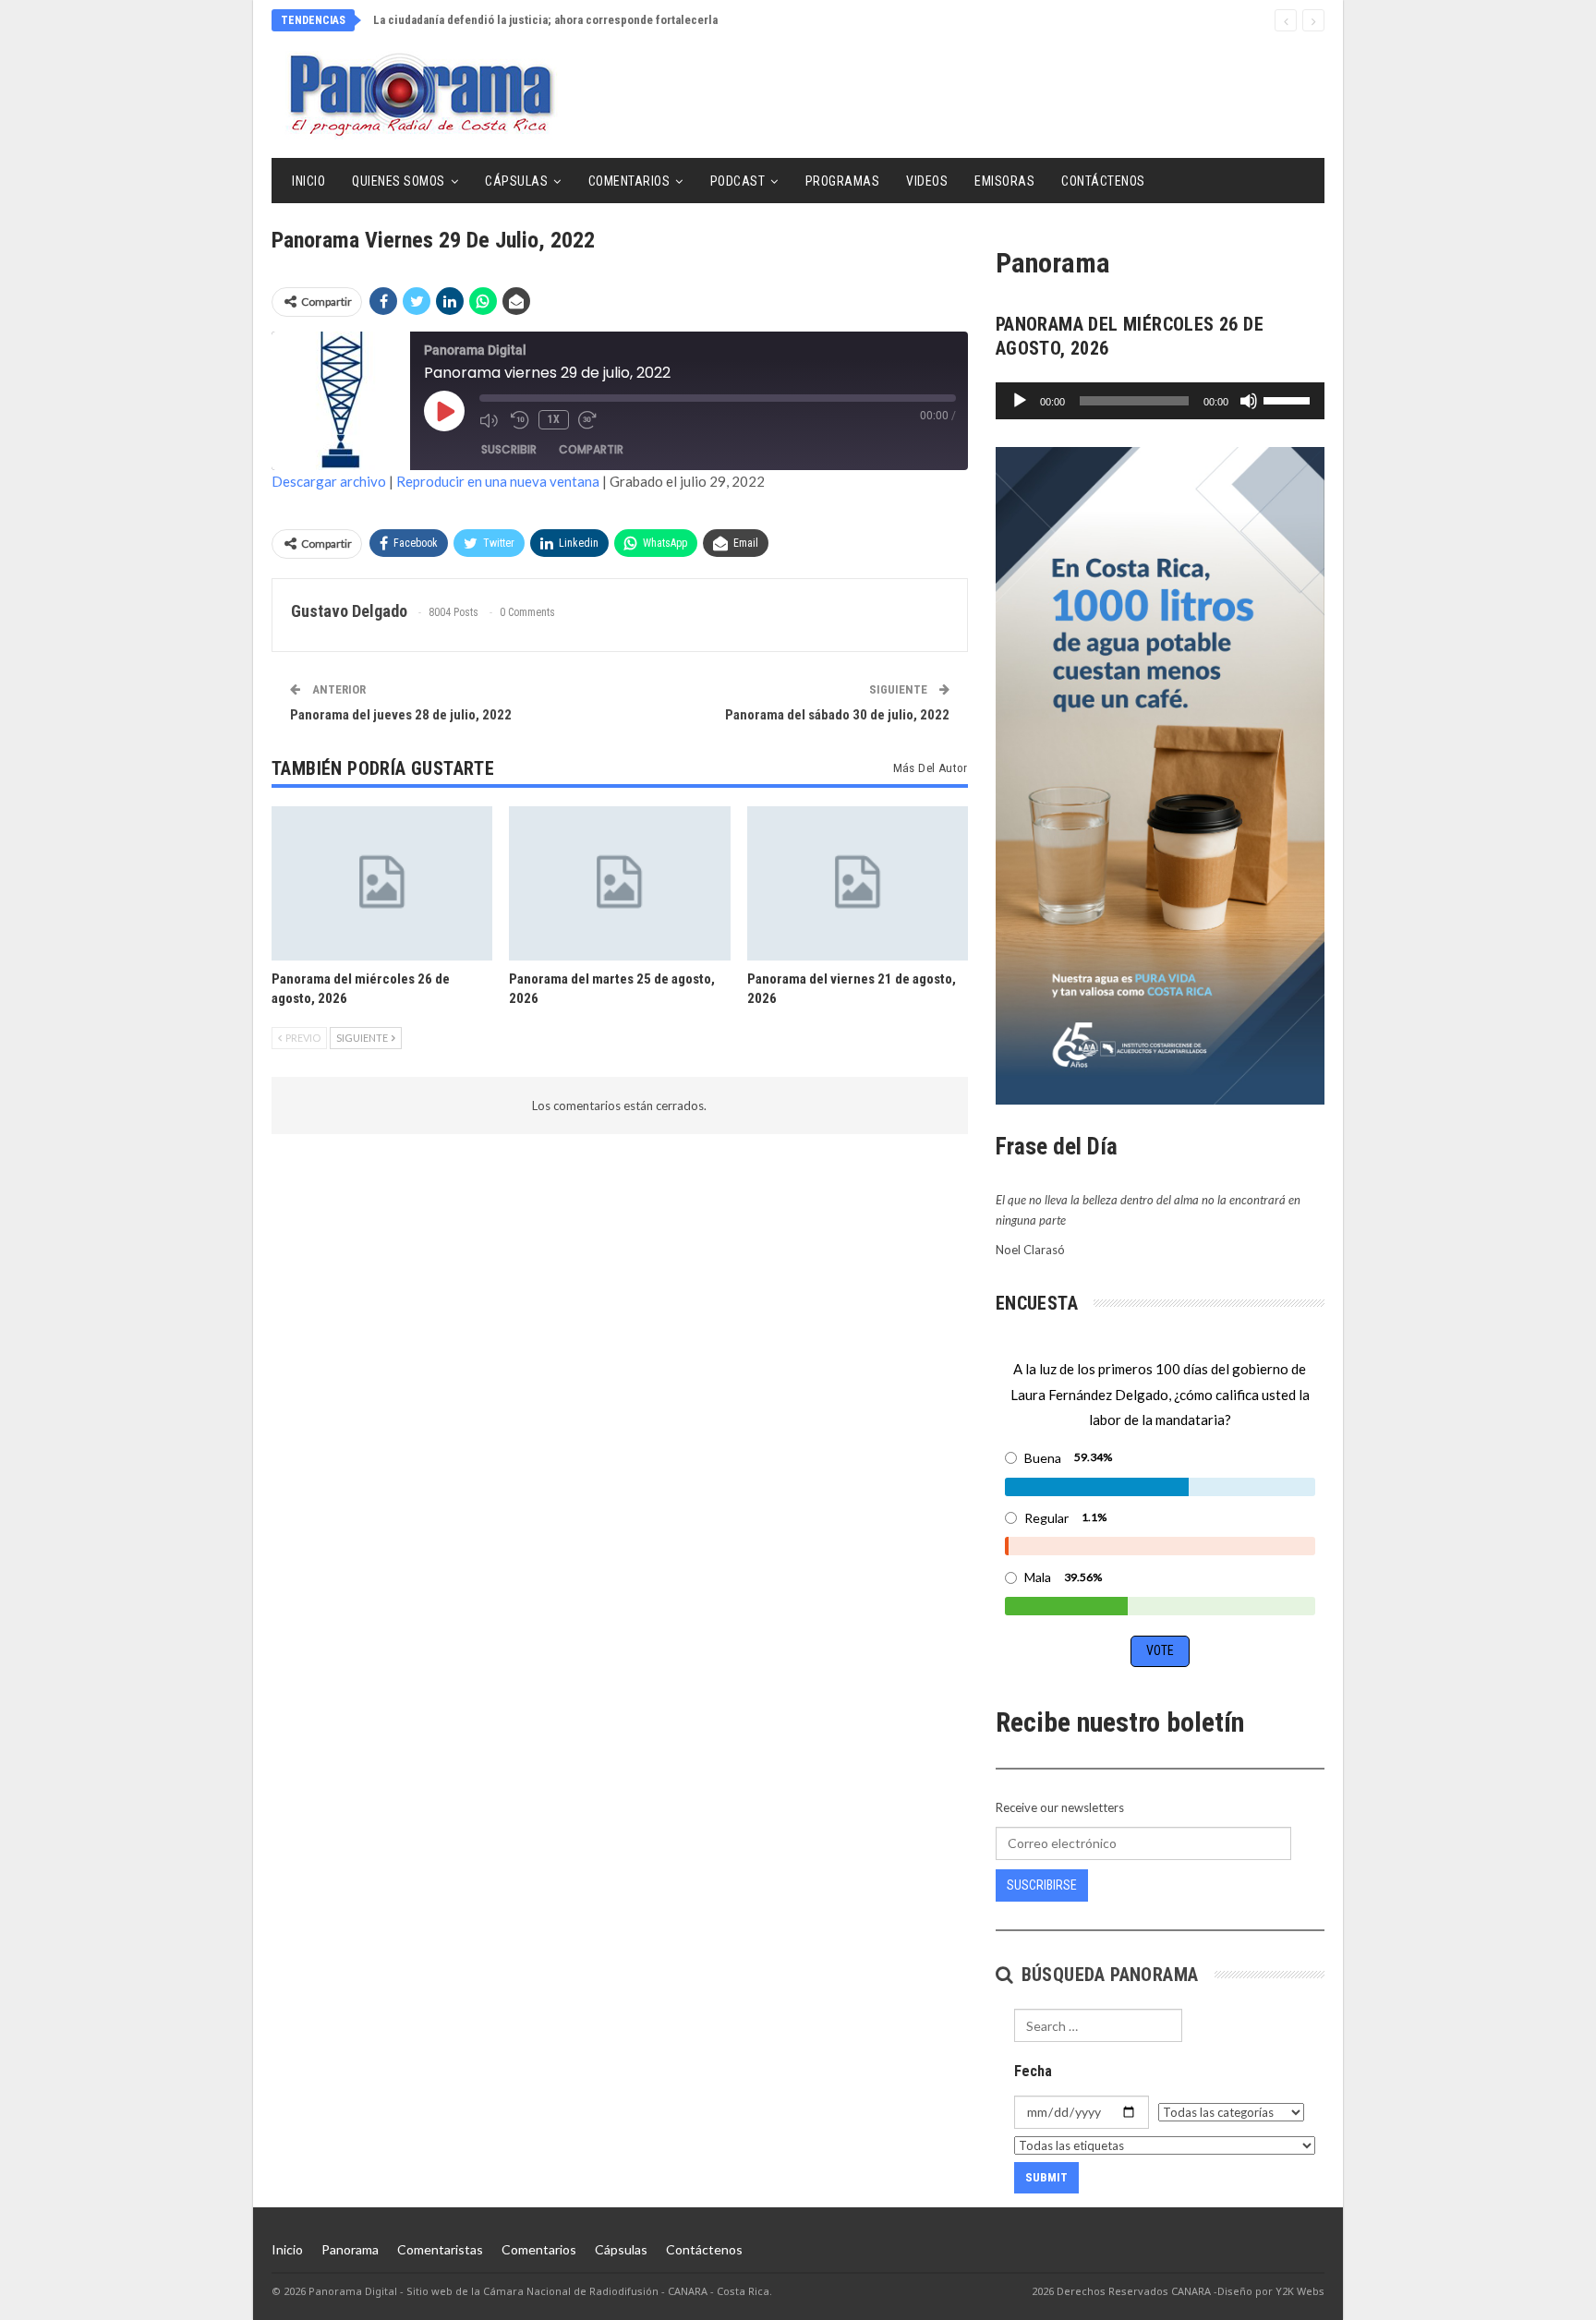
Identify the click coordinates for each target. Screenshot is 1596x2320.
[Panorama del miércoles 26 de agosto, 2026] (382, 883)
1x (554, 419)
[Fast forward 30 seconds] (589, 420)
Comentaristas (440, 2249)
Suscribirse (1042, 1885)
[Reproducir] (1020, 401)
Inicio (308, 181)
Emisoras (1004, 181)
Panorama (350, 2249)
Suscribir (509, 449)
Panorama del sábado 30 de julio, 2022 (837, 715)
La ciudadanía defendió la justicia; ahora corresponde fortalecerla (545, 20)
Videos (927, 181)
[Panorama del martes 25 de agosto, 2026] (619, 883)
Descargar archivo (329, 481)
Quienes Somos (399, 181)
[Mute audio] (490, 420)
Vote (1160, 1650)
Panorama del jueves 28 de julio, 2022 (401, 715)
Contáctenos (1103, 181)
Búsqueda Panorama (1107, 1975)
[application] (1160, 401)
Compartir (591, 449)
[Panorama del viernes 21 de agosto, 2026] (858, 883)
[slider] (1289, 399)
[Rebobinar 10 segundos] (520, 420)
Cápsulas (516, 181)
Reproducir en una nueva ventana (498, 481)
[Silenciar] (1249, 401)
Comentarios (629, 181)
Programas (843, 181)
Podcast (738, 181)
